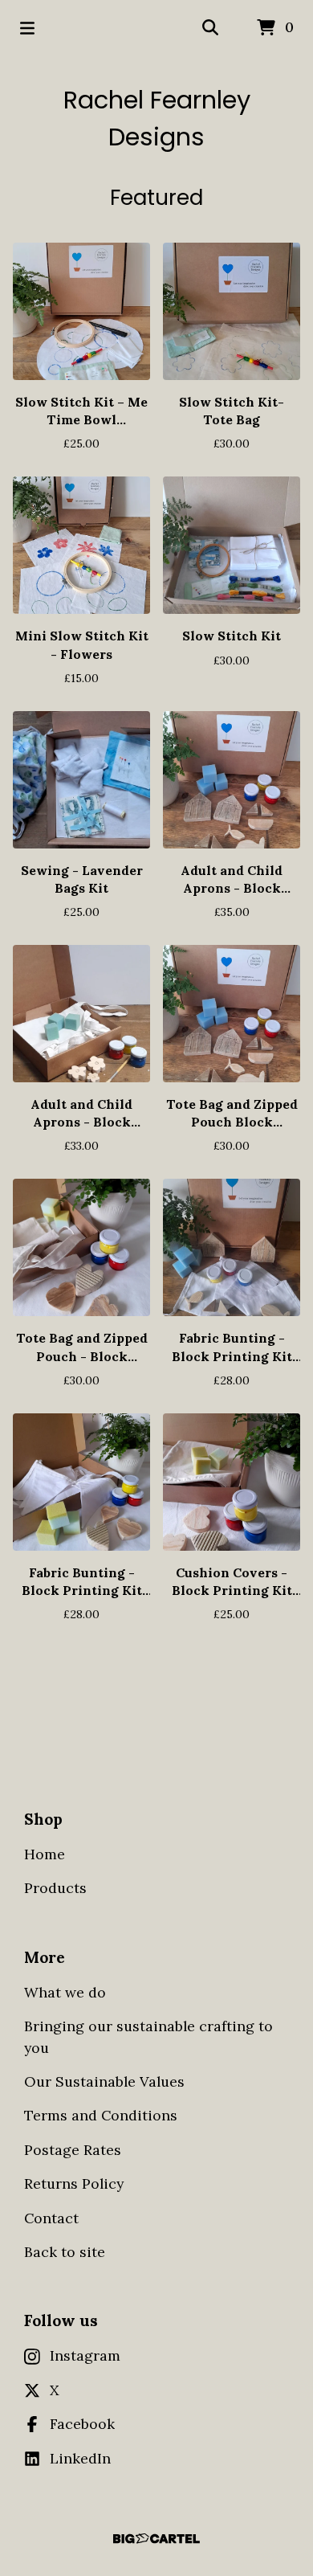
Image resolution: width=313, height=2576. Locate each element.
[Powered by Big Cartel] (156, 2539)
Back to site (65, 2252)
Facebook (82, 2424)
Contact (51, 2218)
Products (55, 1888)
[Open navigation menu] (27, 28)
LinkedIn (80, 2458)
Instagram (85, 2355)
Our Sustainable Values (104, 2081)
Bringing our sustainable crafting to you (148, 2036)
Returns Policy (74, 2183)
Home (45, 1854)
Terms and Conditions (101, 2115)
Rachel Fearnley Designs (157, 119)
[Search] (210, 28)
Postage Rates (73, 2150)
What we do (65, 1992)
